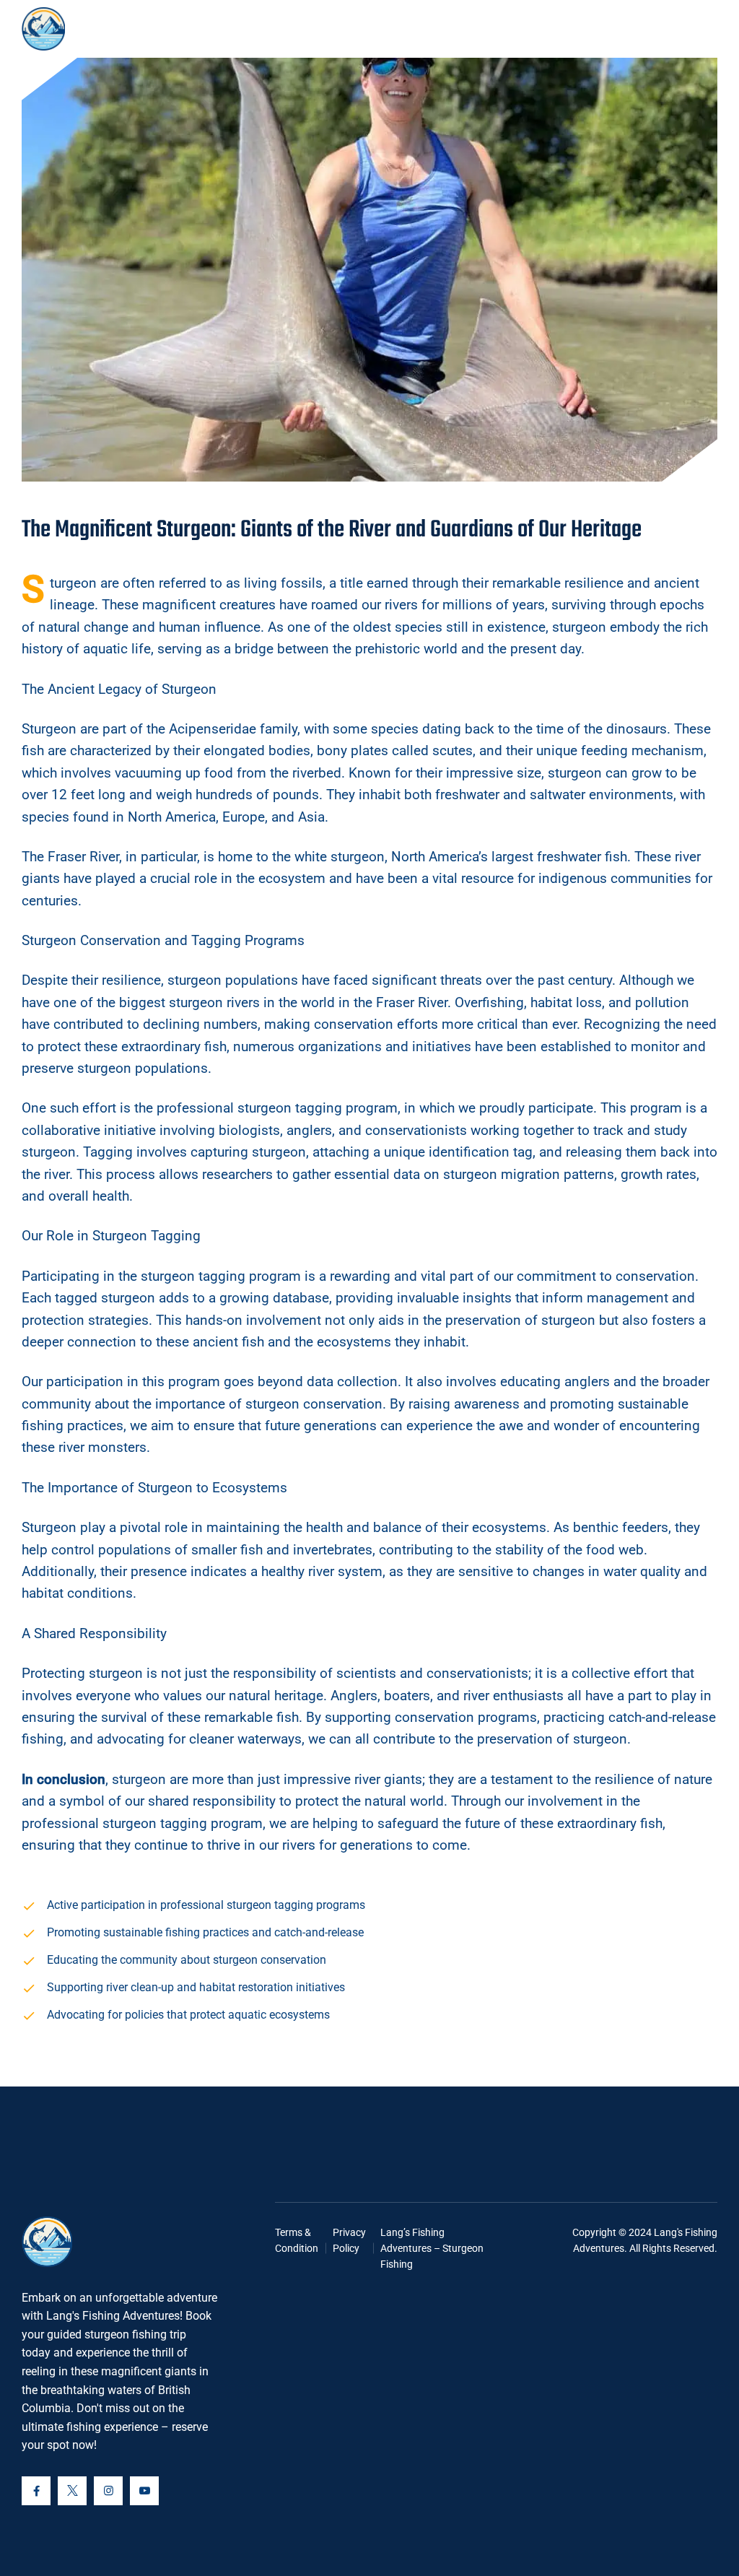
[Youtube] (144, 2491)
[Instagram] (108, 2491)
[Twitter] (72, 2491)
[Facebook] (36, 2491)
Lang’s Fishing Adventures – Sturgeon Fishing (432, 2249)
